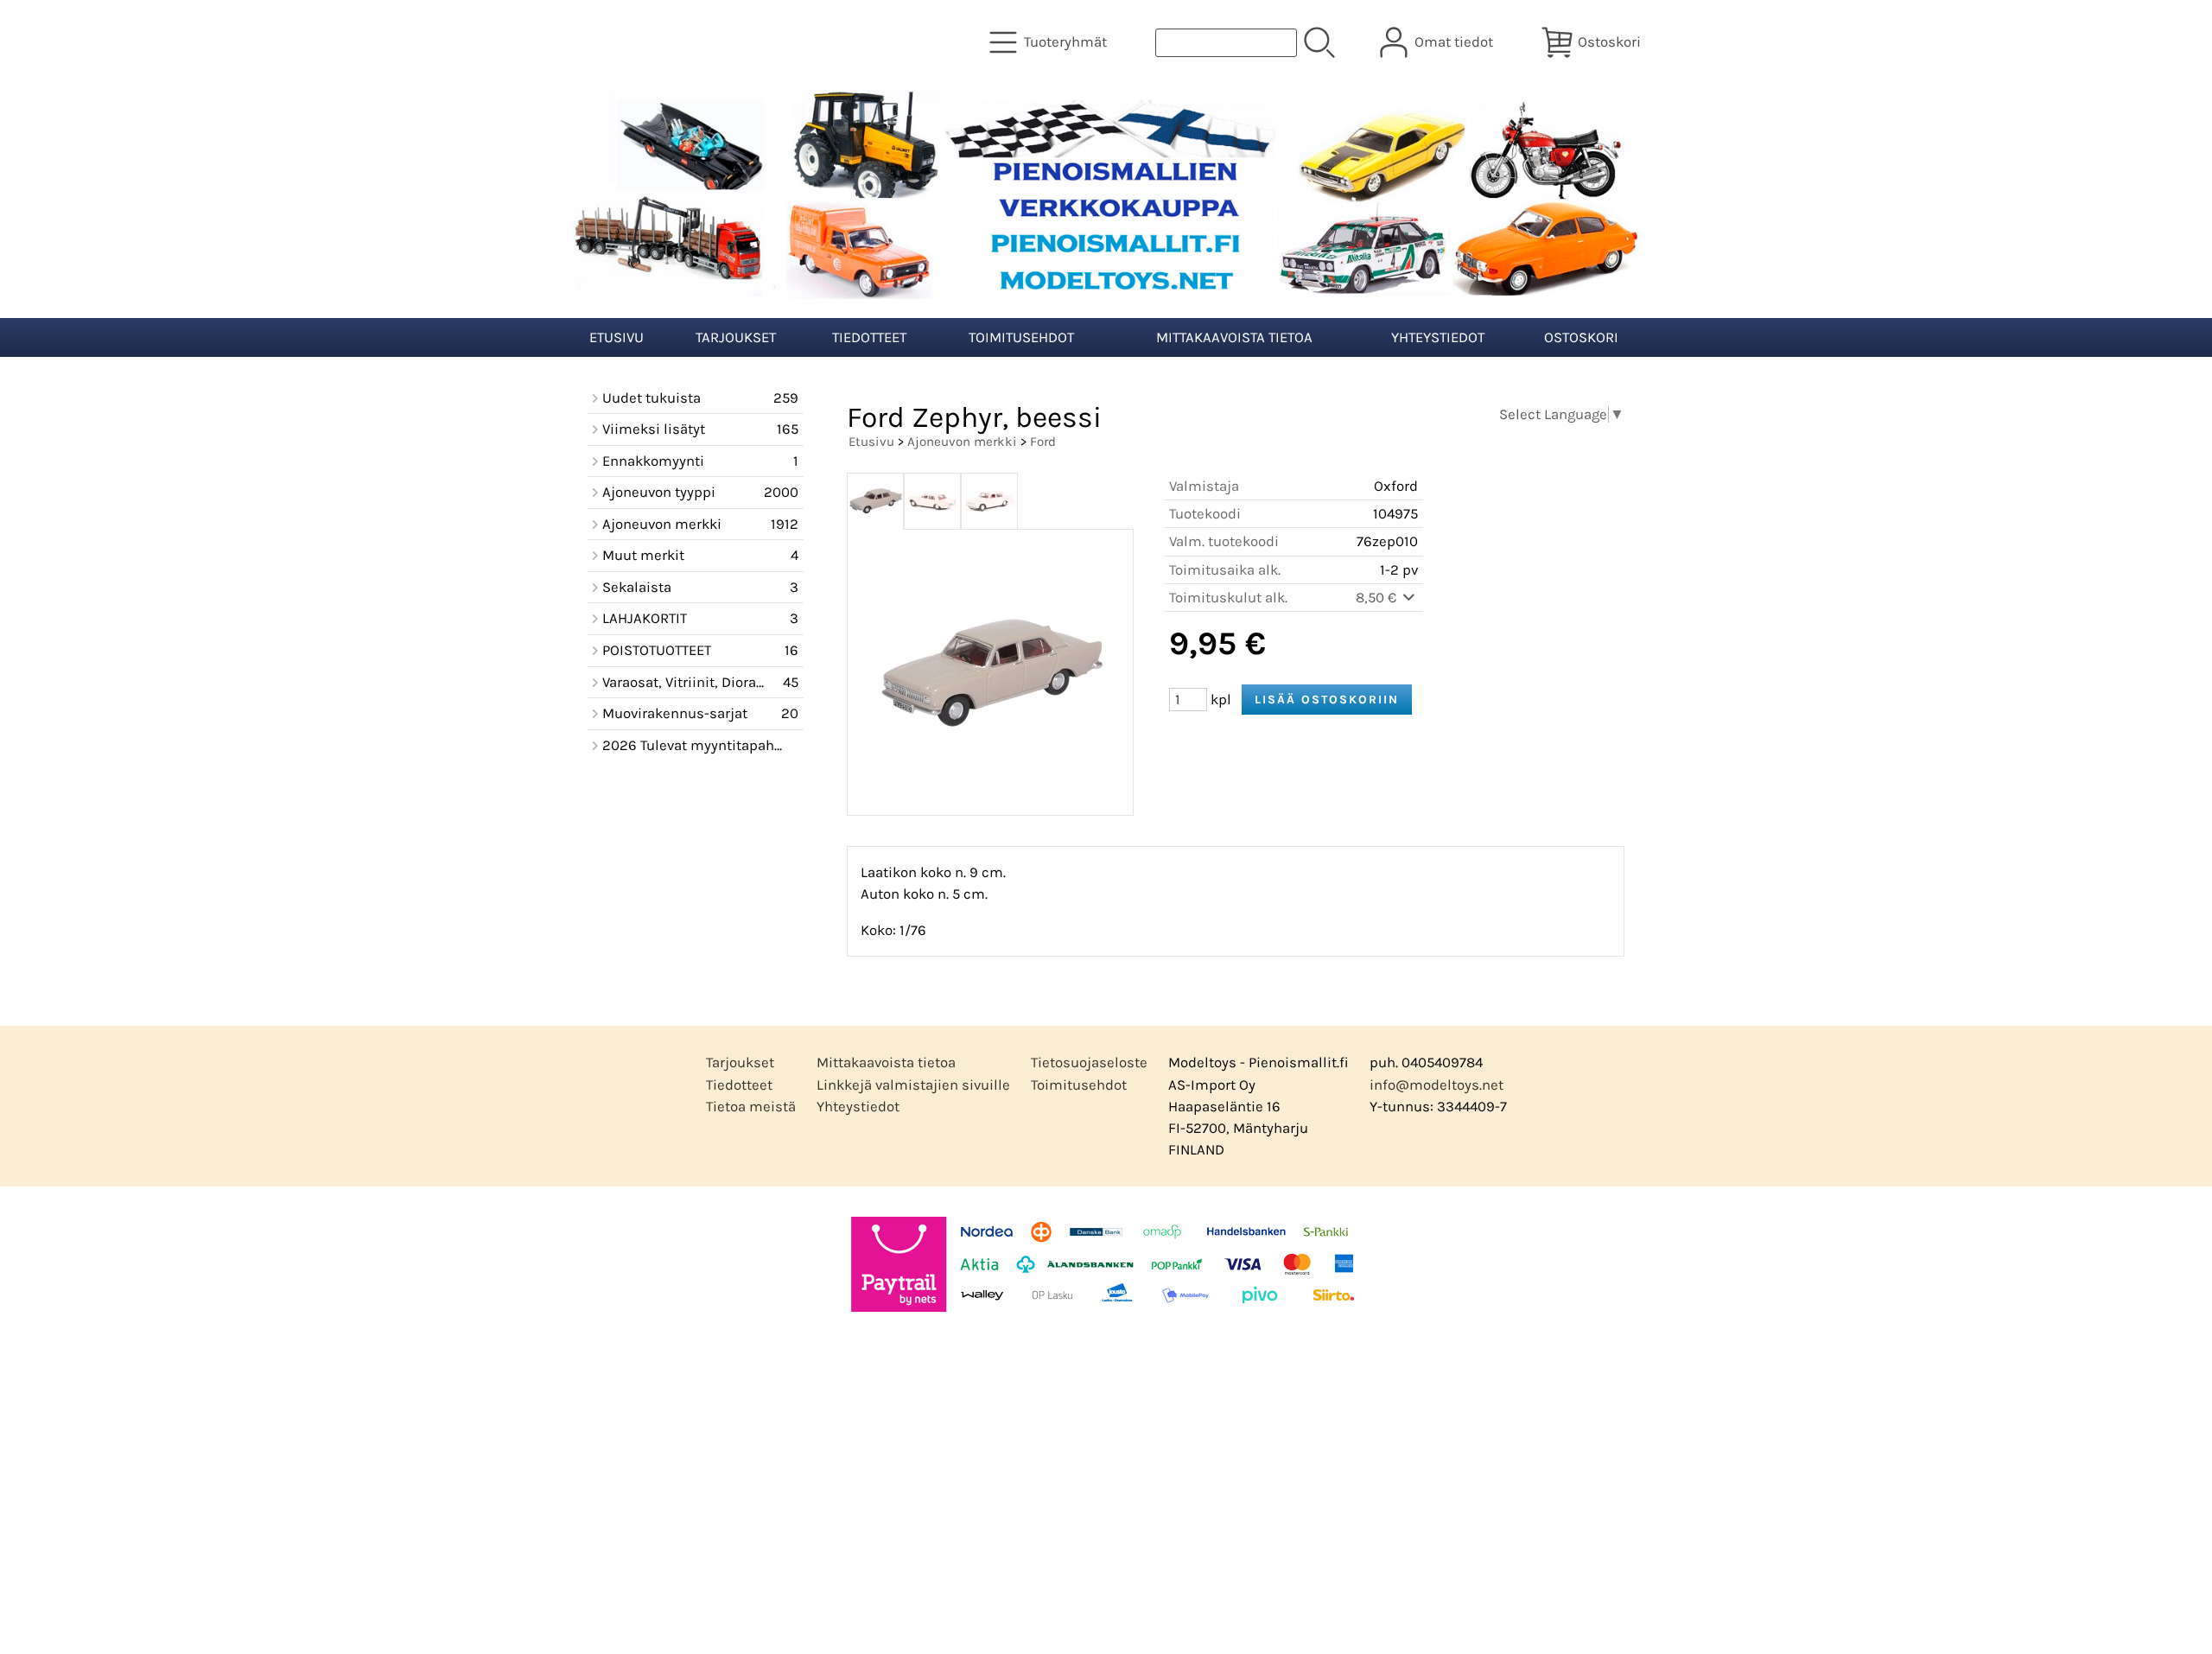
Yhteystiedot (1438, 337)
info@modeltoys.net (1437, 1085)
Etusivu (617, 337)
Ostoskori (1581, 337)
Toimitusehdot (1021, 337)
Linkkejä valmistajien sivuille (913, 1085)
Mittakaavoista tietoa (1234, 337)
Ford (1043, 442)
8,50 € (1378, 598)
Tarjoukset (736, 337)
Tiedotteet (869, 337)
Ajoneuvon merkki (962, 442)
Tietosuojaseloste (1089, 1062)
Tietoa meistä (751, 1107)
